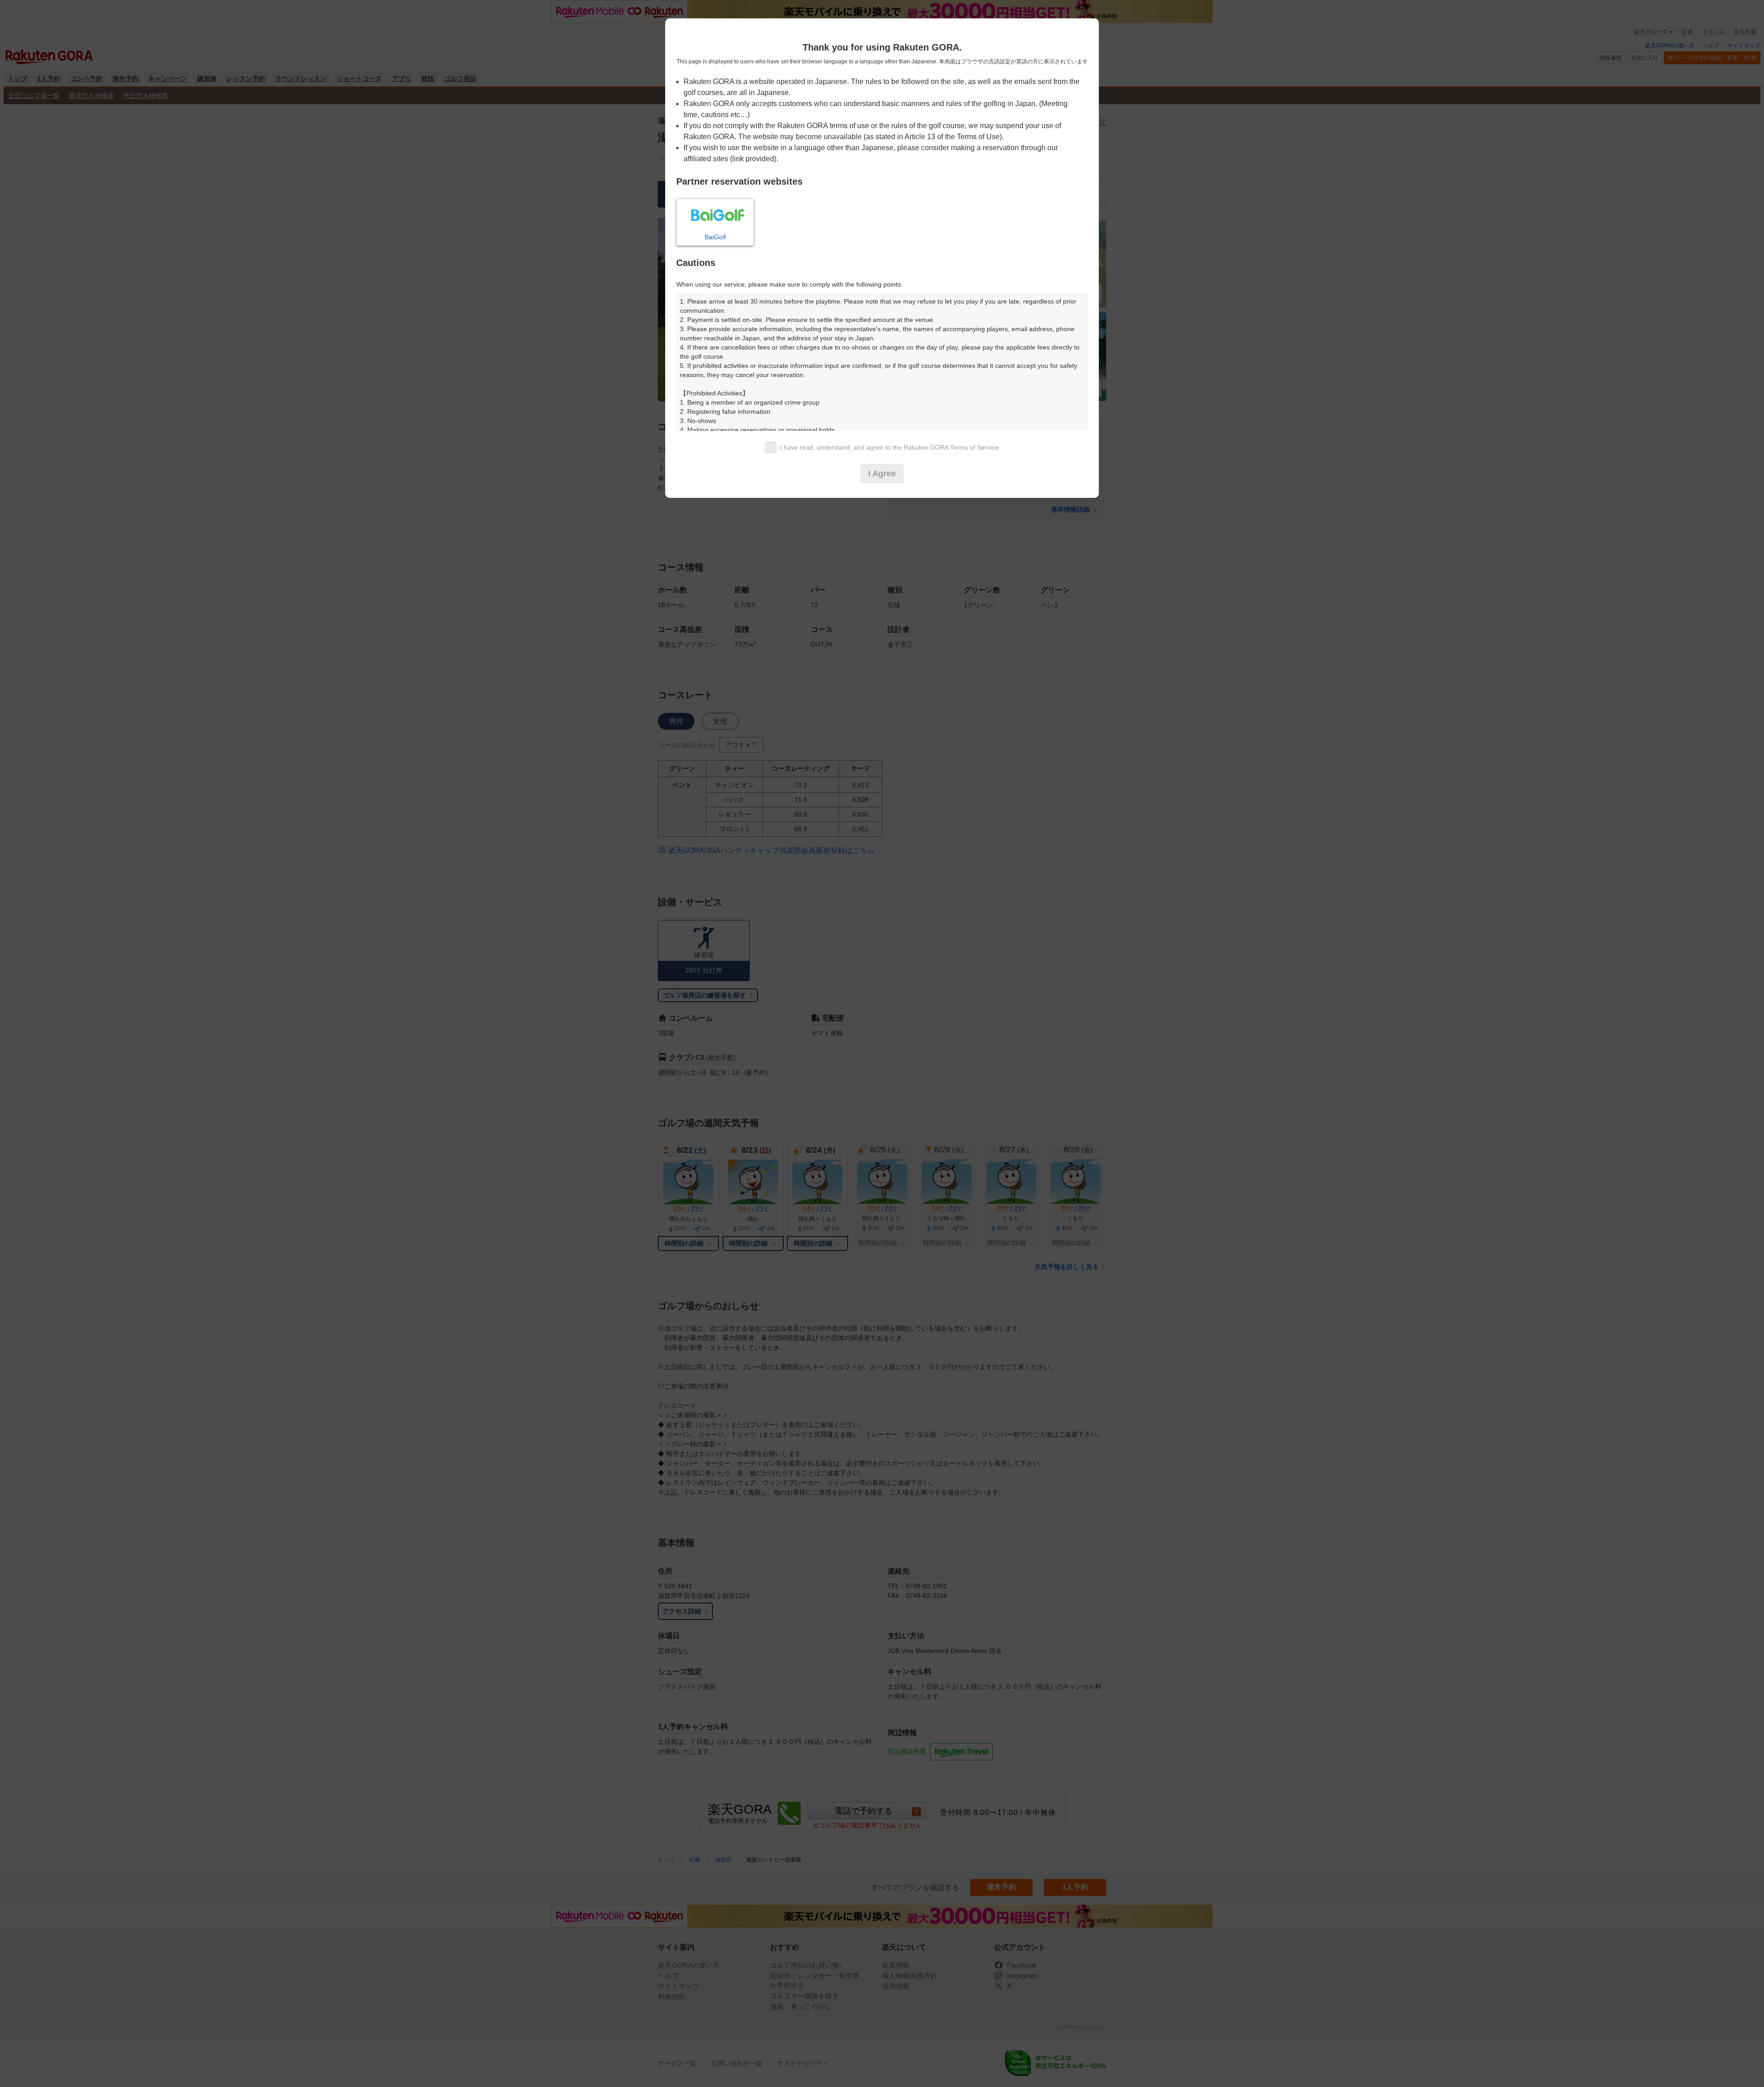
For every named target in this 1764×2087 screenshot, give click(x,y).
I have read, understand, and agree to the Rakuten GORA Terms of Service (889, 447)
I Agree (882, 474)
